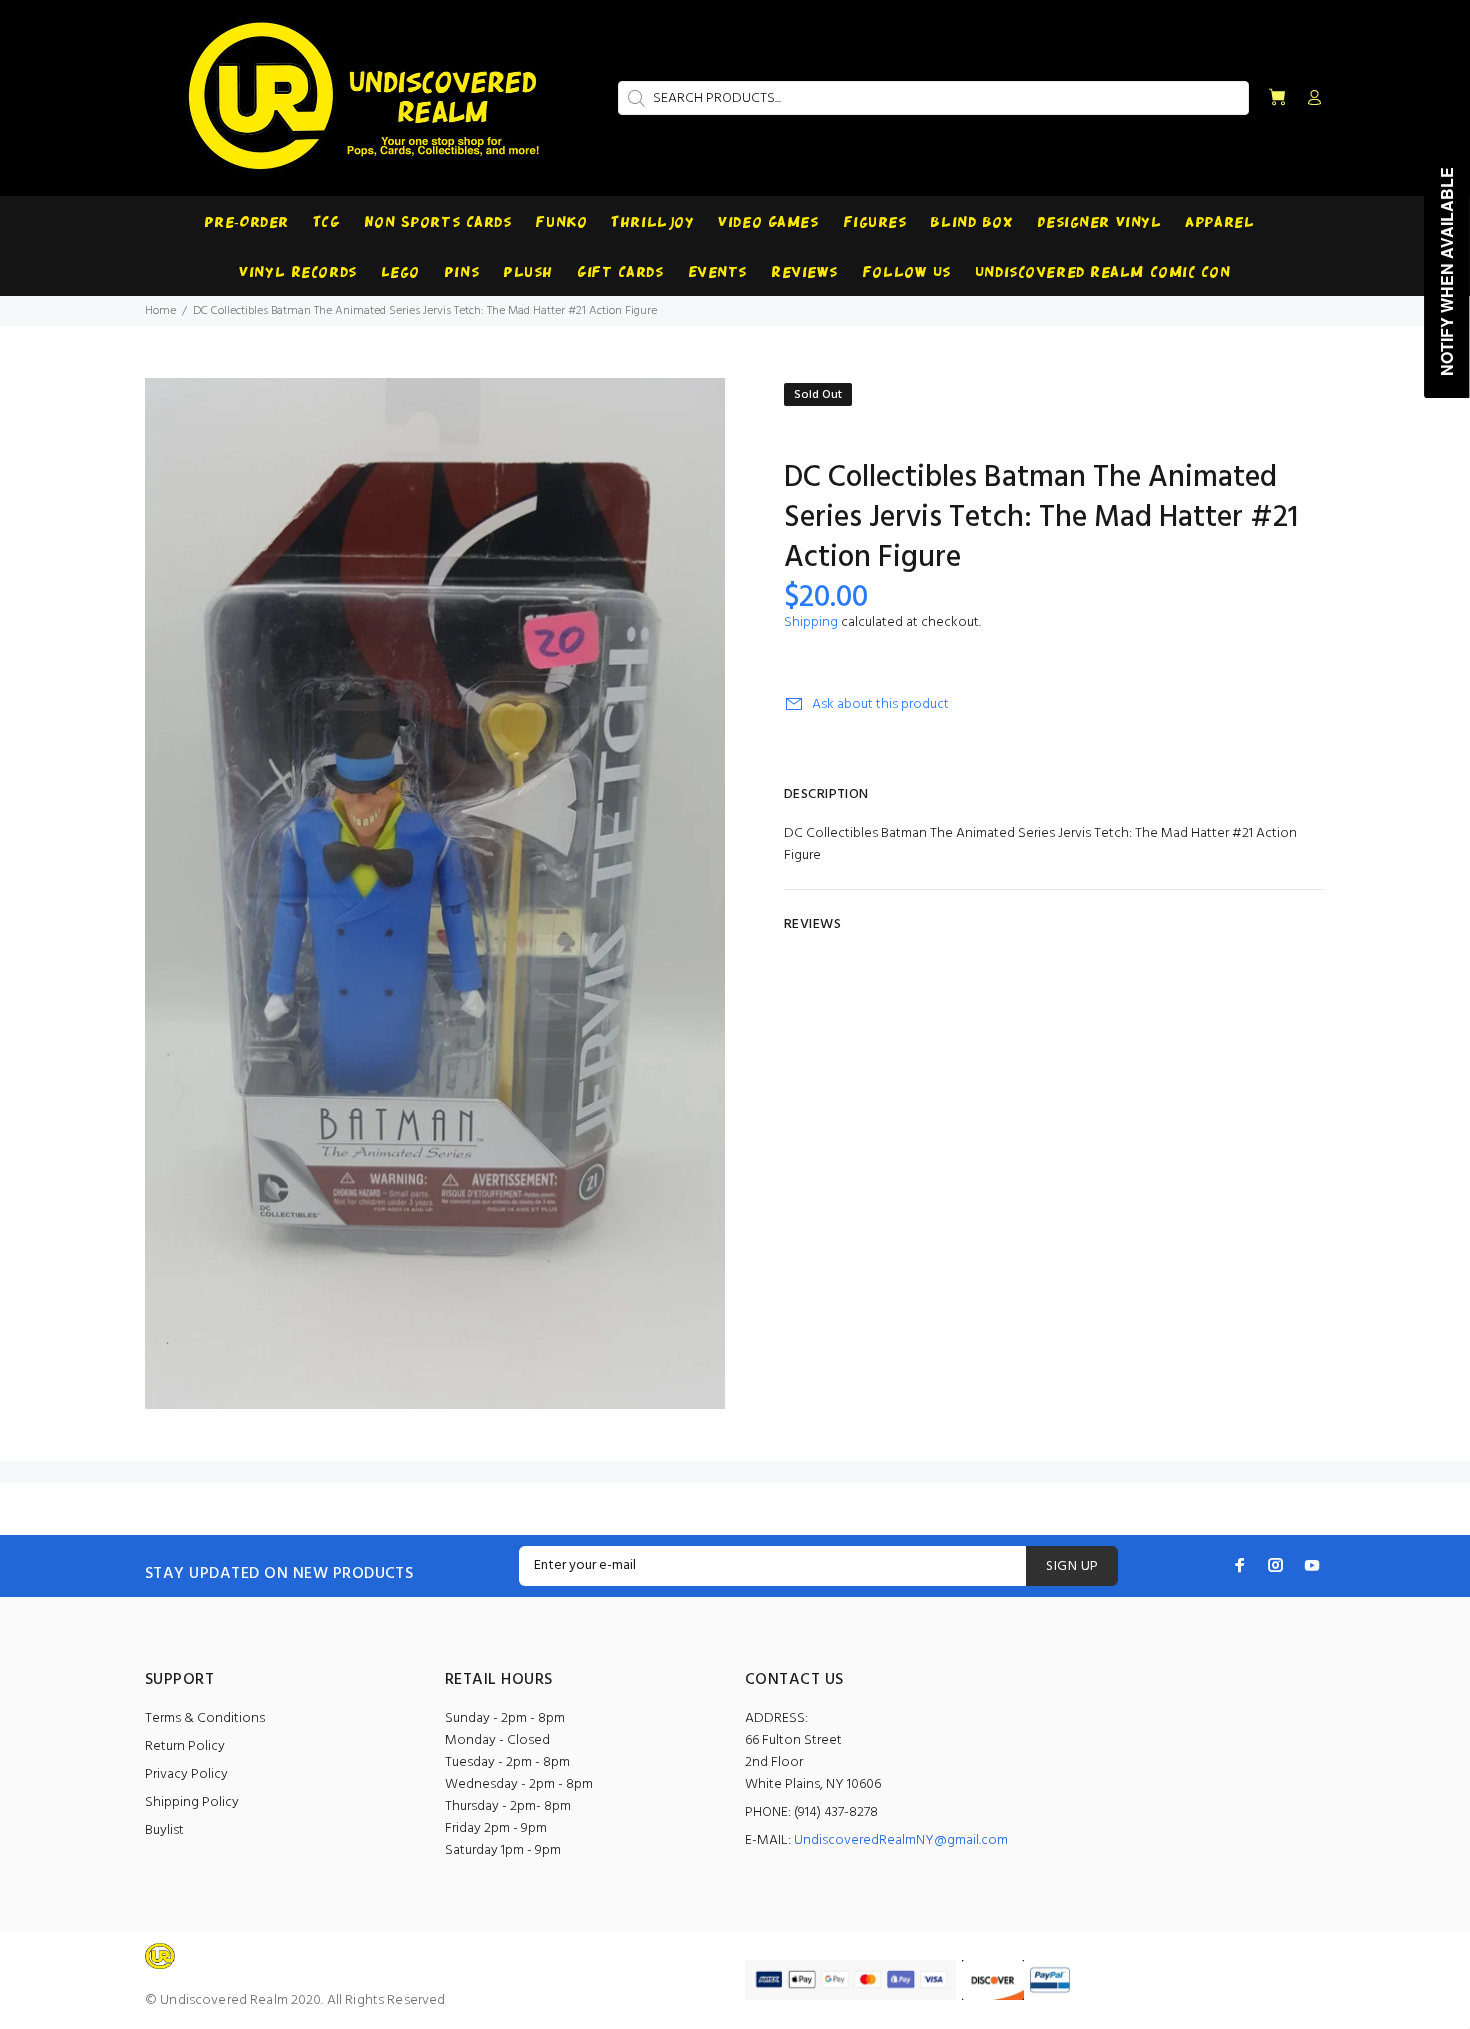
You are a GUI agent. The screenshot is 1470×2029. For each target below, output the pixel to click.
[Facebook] (1240, 1565)
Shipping (811, 622)
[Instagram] (1276, 1565)
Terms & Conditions (205, 1718)
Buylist (164, 1830)
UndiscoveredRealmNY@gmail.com (901, 1840)
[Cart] (1277, 98)
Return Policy (185, 1746)
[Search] (634, 98)
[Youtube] (1312, 1565)
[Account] (1310, 99)
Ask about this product (880, 704)
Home (160, 311)
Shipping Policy (192, 1802)
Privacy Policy (186, 1774)
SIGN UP (1072, 1566)
